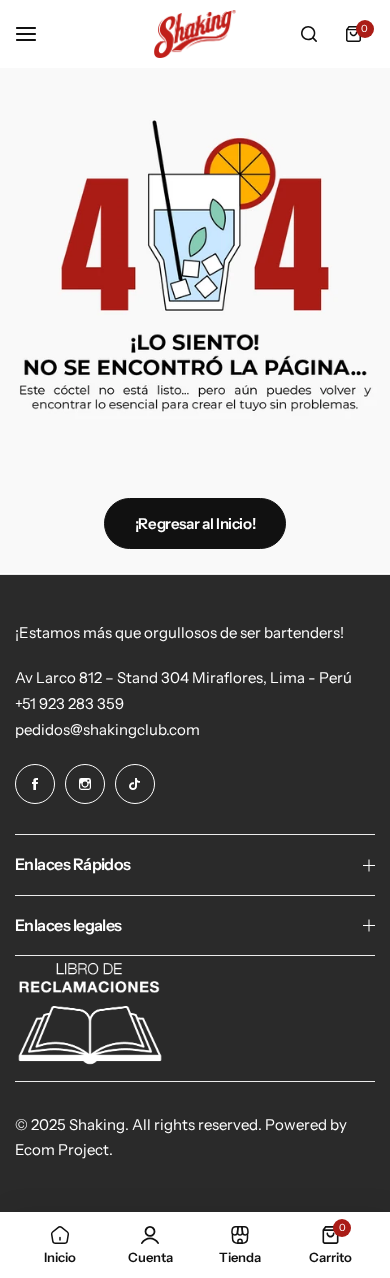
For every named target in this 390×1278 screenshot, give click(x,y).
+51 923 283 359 (69, 703)
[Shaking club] (195, 34)
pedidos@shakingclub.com (107, 729)
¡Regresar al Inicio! (195, 523)
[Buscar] (309, 34)
